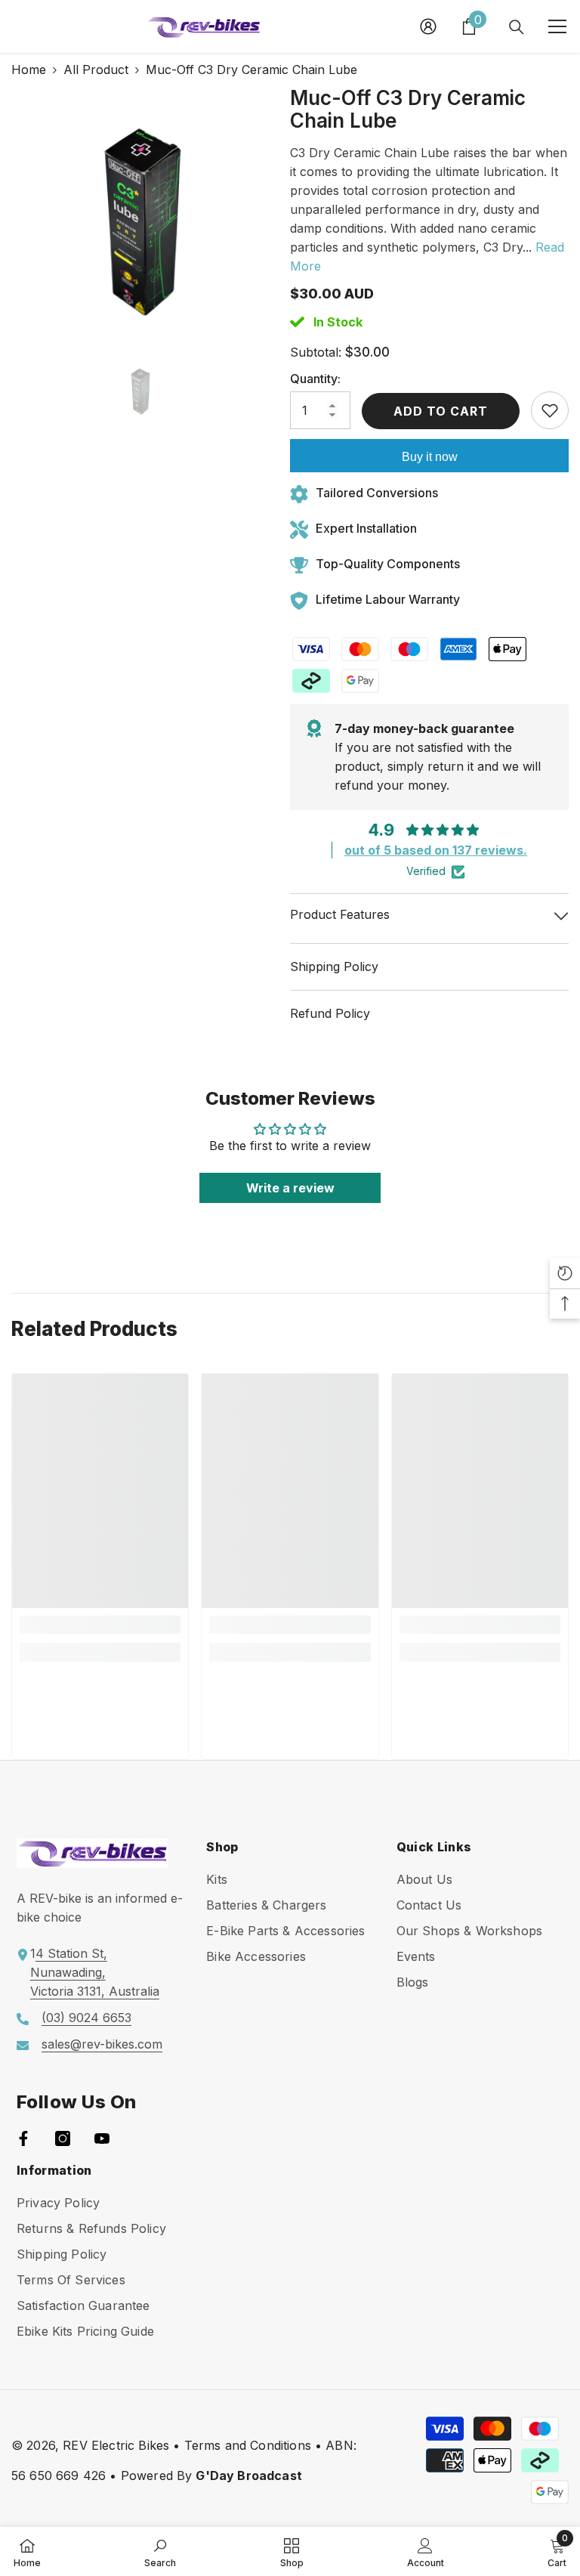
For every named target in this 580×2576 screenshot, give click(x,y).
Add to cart (444, 411)
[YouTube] (102, 2138)
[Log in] (428, 26)
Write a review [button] (290, 1188)
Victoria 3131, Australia (95, 1991)
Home (29, 70)
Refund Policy (330, 1013)
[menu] (557, 26)
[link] (100, 1625)
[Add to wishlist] (550, 410)
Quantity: (315, 379)
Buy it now (430, 457)
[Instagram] (63, 2138)
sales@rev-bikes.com (102, 2044)
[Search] (517, 27)
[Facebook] (23, 2138)
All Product (96, 70)
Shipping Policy (334, 966)
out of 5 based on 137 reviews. (436, 850)
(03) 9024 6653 (86, 2018)
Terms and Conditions (248, 2445)
